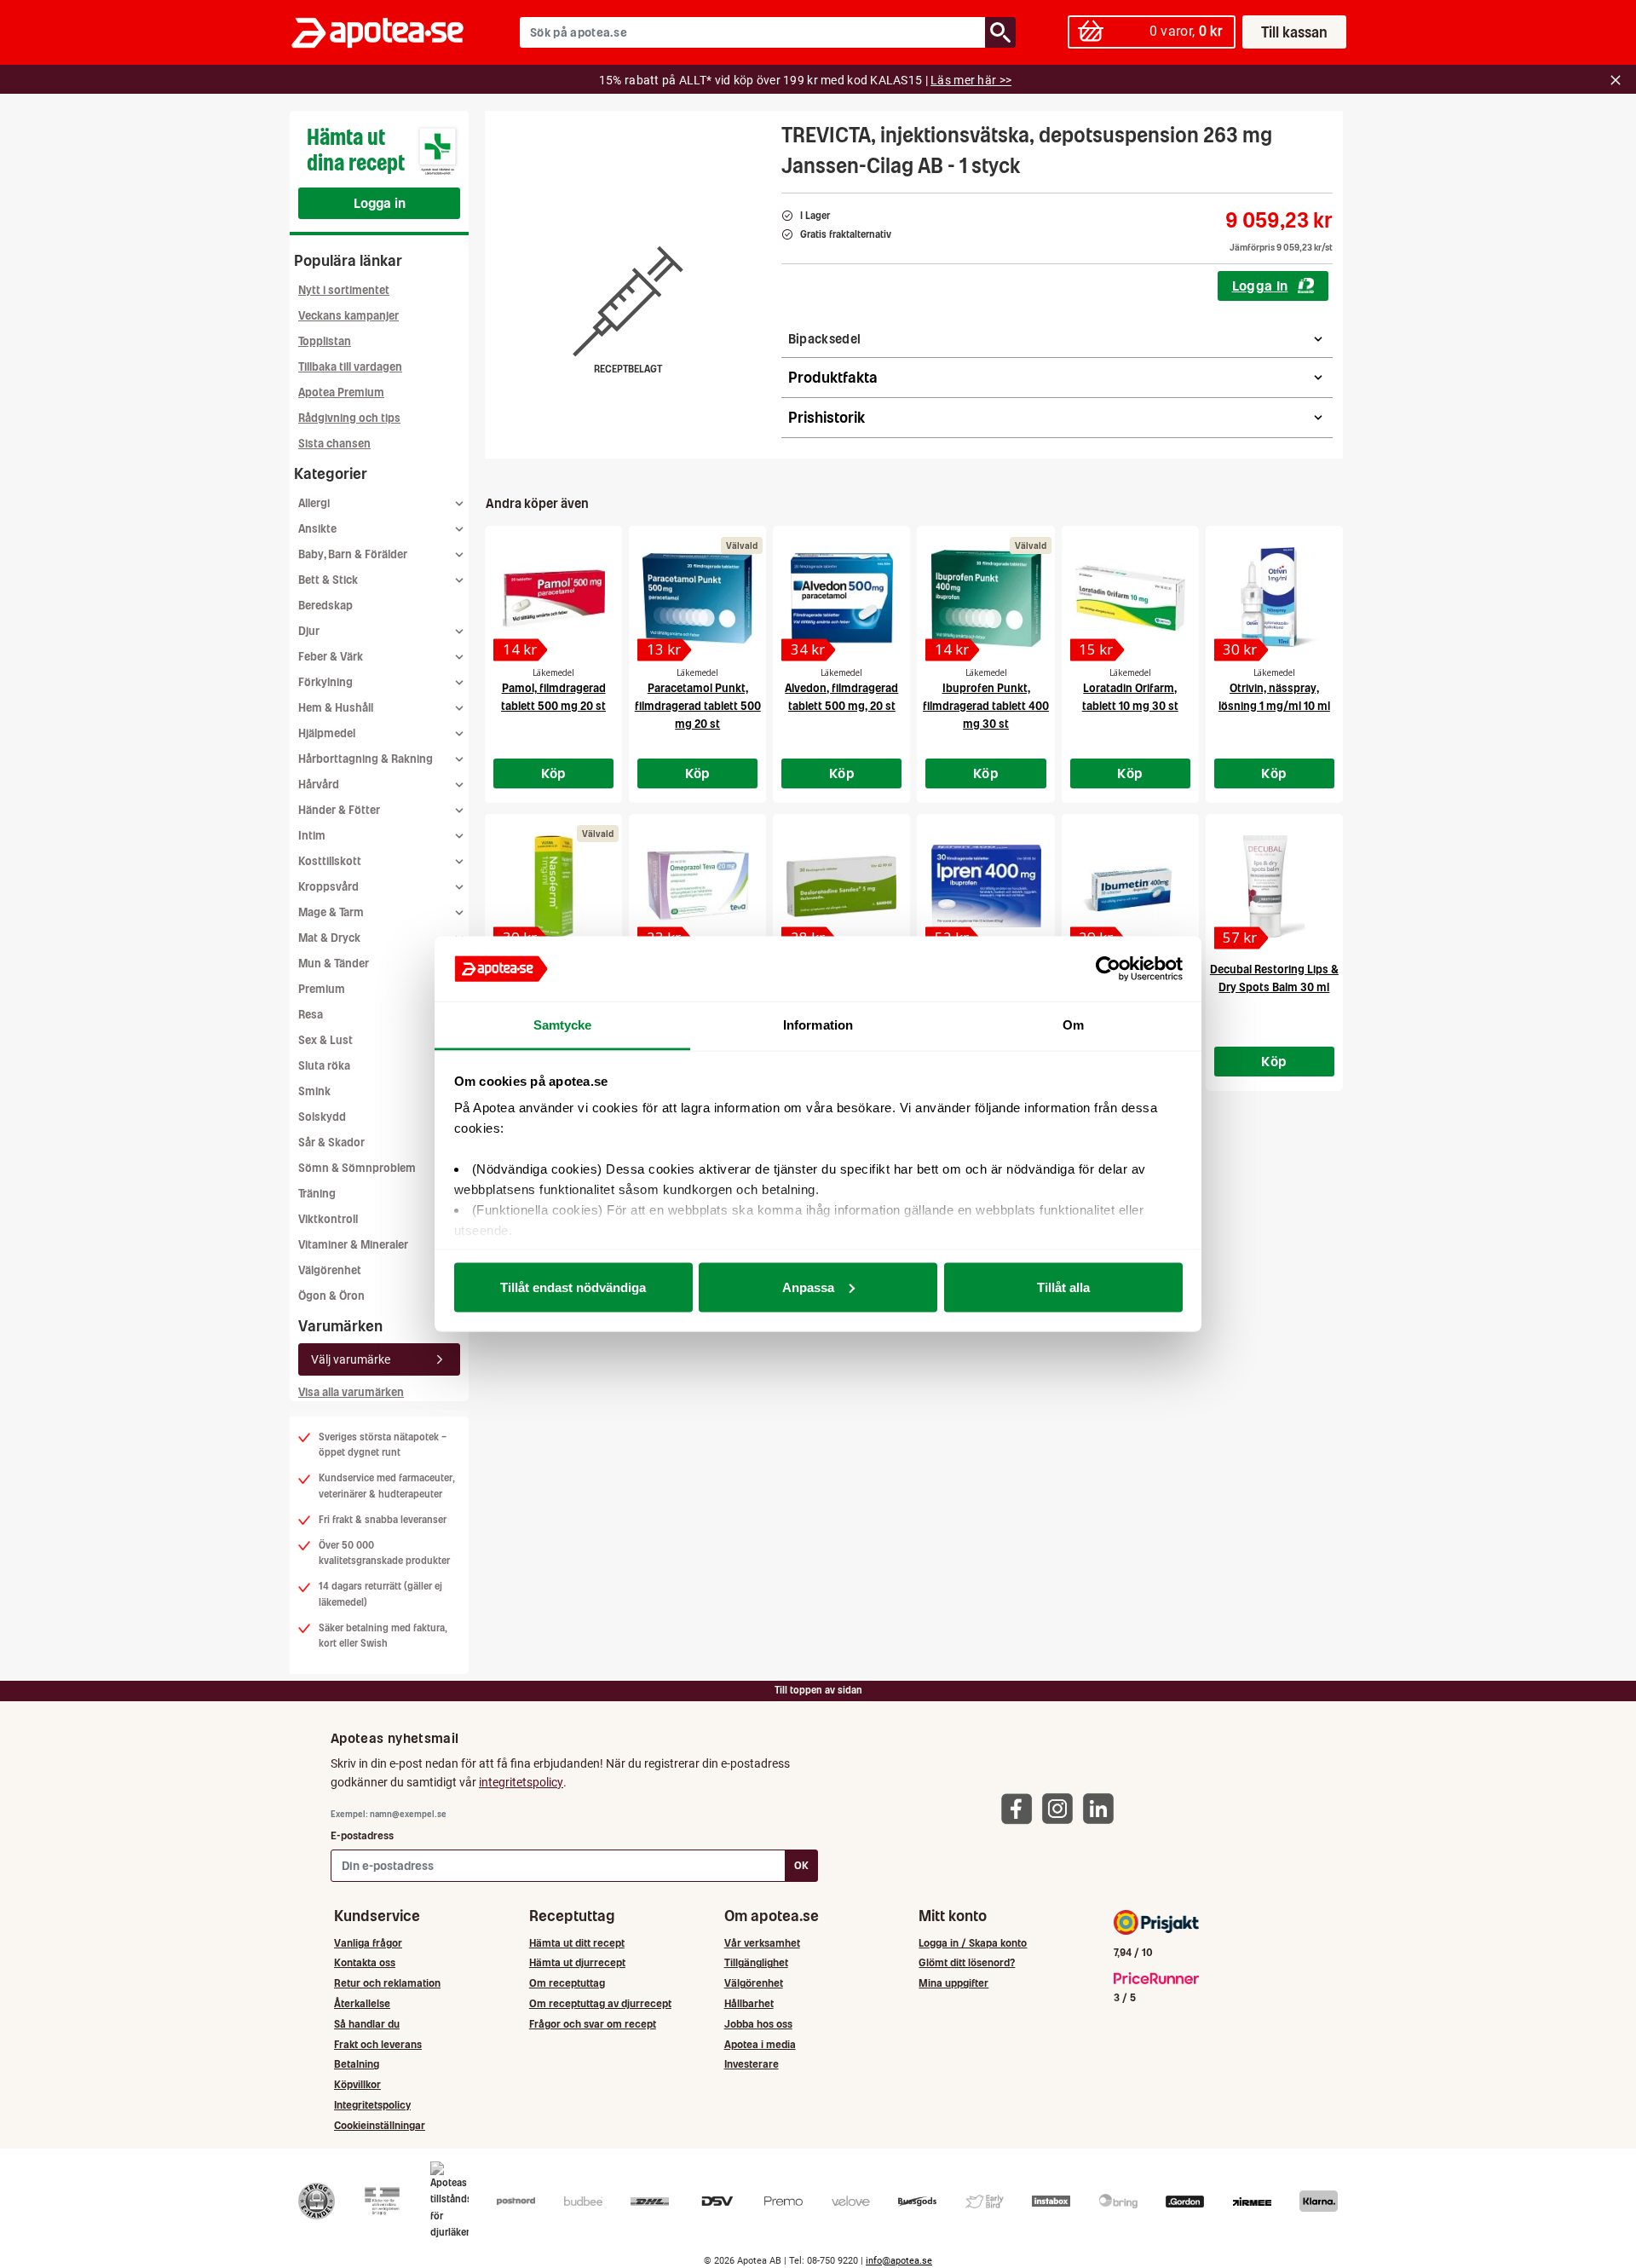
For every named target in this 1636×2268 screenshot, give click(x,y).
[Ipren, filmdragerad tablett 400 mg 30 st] (985, 886)
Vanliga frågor (368, 1943)
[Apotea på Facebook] (1021, 1808)
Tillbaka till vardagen (350, 367)
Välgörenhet (330, 1270)
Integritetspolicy (372, 2105)
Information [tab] (818, 1025)
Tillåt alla (1063, 1287)
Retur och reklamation (387, 1983)
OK (801, 1865)
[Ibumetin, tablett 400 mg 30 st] (1130, 886)
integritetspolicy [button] (521, 1782)
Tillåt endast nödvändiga (573, 1287)
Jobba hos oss (758, 2024)
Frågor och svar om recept (593, 2024)
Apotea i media (760, 2044)
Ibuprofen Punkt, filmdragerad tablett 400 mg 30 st (986, 706)
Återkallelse (362, 2003)
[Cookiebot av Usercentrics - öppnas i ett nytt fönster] (1108, 969)
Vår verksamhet (762, 1943)
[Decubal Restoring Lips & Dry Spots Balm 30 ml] (1274, 886)
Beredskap (325, 606)
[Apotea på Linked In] (1103, 1808)
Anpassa (808, 1287)
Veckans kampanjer (349, 316)
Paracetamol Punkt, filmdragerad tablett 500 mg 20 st (698, 706)
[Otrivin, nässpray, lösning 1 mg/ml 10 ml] (1274, 598)
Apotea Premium (341, 392)
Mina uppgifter (953, 1983)
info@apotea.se (899, 2261)
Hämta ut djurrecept (577, 1962)
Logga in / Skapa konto (973, 1943)
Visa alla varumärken (351, 1392)
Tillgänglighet (756, 1962)
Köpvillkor (357, 2084)
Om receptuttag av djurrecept (600, 2003)
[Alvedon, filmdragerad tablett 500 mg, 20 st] (841, 598)
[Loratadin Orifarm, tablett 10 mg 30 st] (1130, 598)
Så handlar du (367, 2024)
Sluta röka (324, 1066)
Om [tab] (1073, 1025)
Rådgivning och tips (349, 418)
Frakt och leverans (378, 2044)
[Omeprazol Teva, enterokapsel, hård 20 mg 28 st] (697, 886)
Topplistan (325, 341)
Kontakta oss (365, 1962)
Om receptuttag (567, 1983)
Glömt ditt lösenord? (967, 1962)
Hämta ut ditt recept (577, 1943)
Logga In (1260, 286)
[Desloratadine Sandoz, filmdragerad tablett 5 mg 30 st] (841, 886)
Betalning (357, 2064)
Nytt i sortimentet (344, 290)
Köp (554, 773)
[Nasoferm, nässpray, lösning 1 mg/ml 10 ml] (553, 886)
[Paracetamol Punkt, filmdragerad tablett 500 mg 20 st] (697, 598)
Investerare (752, 2064)
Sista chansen (334, 444)
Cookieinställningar (380, 2125)
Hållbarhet (749, 2003)
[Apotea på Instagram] (1062, 1808)
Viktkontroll (328, 1219)
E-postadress (362, 1835)
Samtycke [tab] (563, 1025)
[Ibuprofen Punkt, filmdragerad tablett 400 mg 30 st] (985, 598)
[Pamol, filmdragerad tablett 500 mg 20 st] (553, 598)
